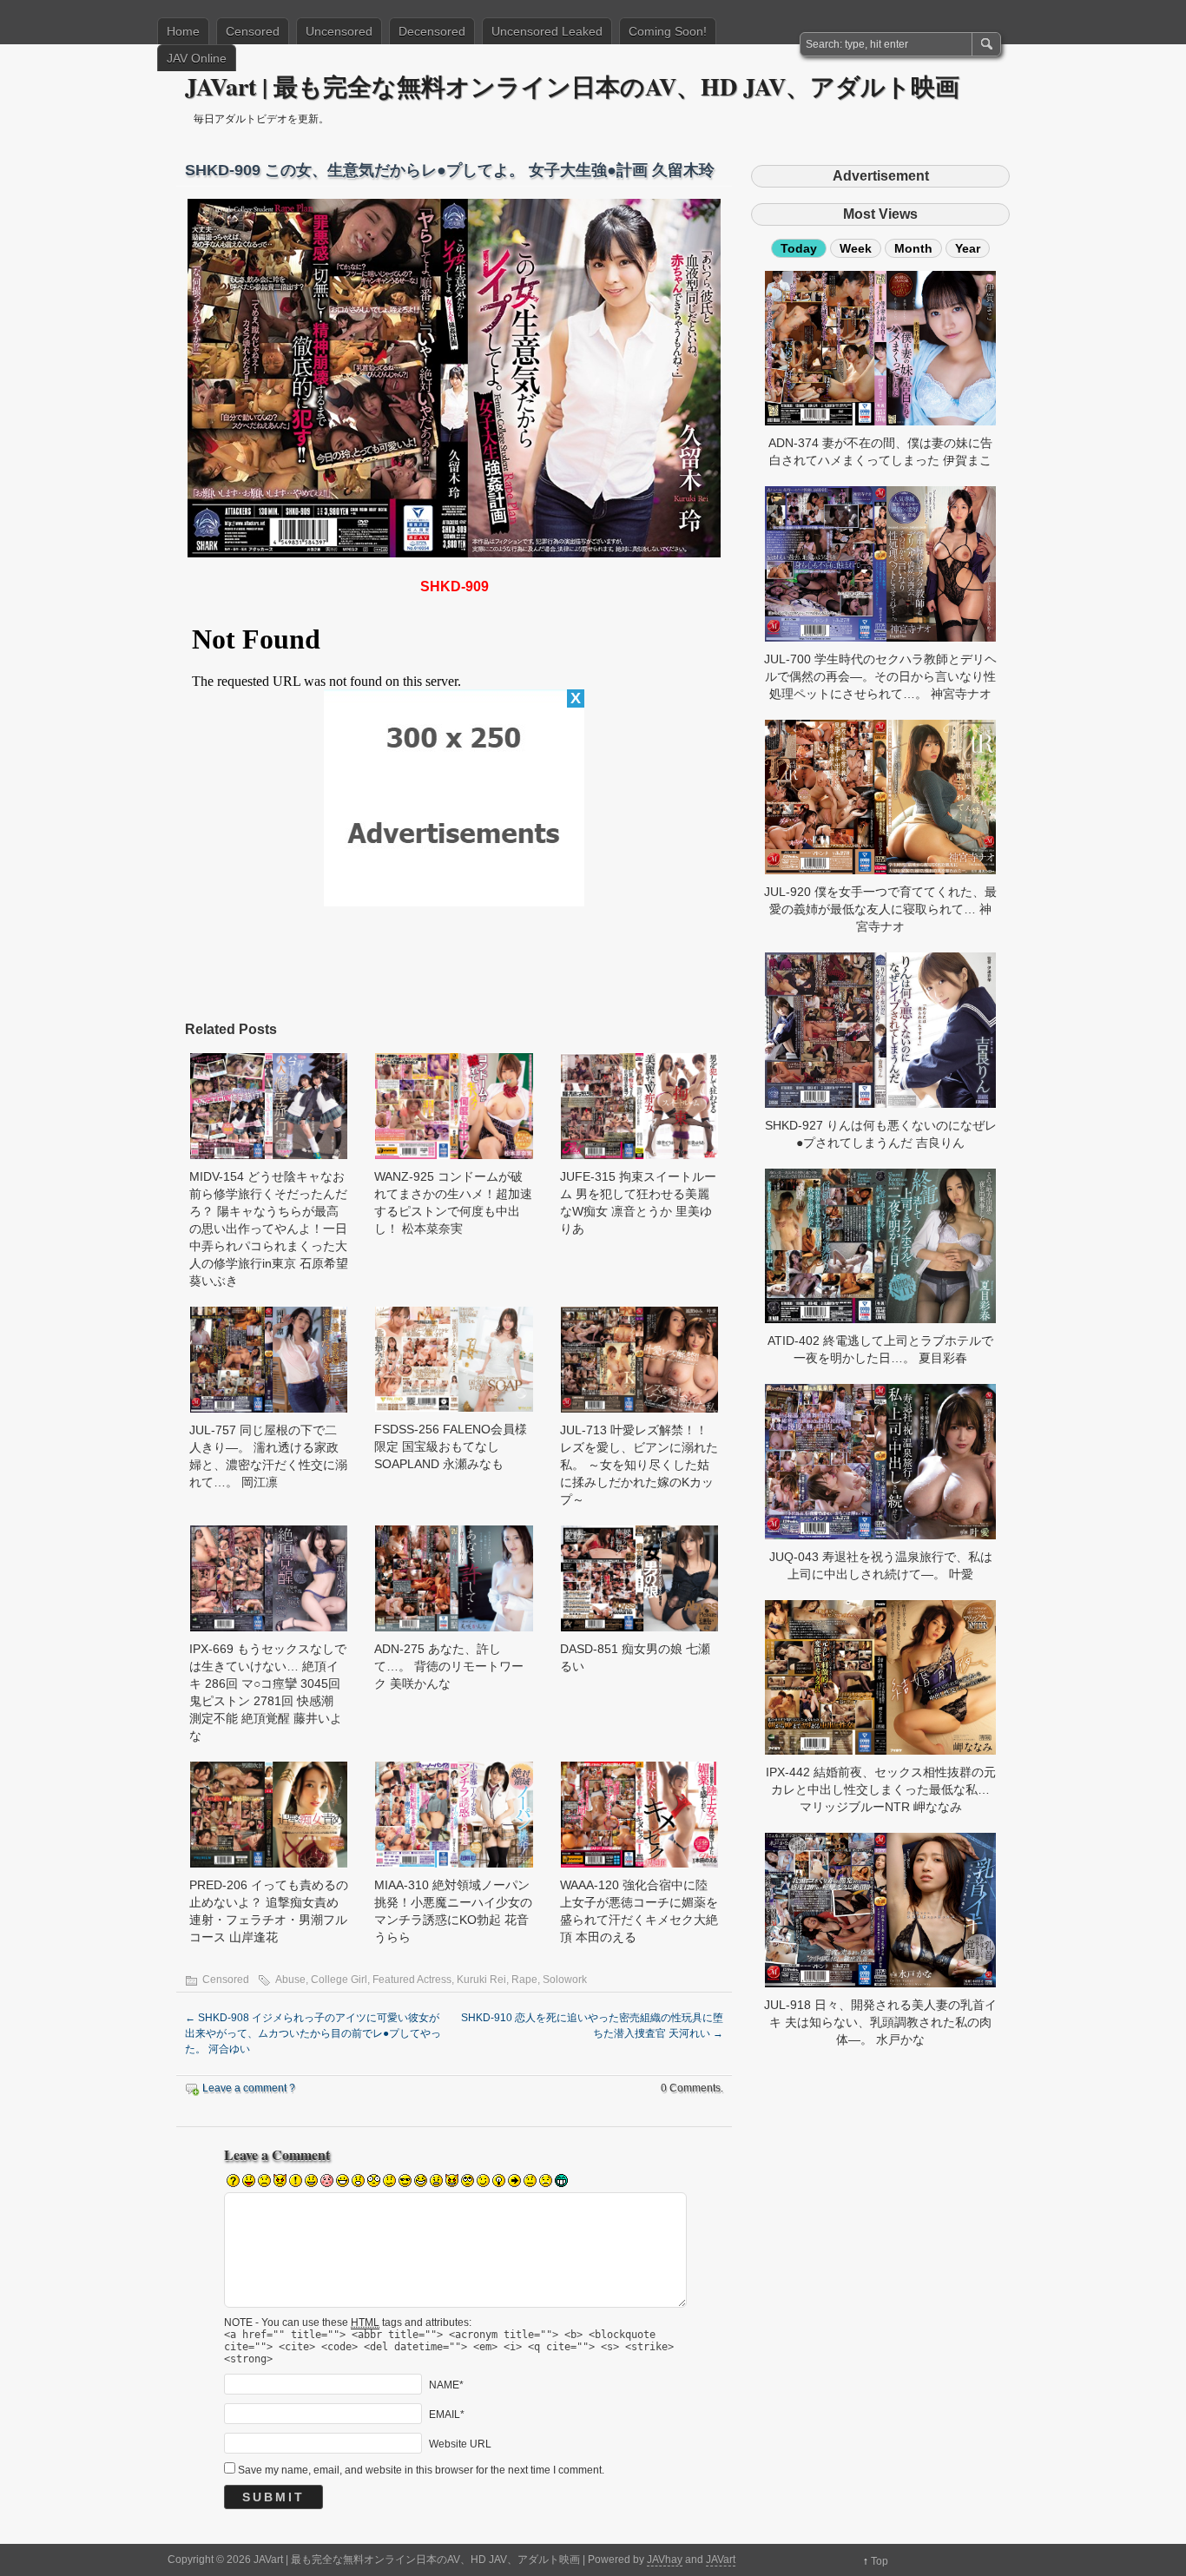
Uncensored (339, 31)
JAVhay (665, 2560)
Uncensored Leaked (547, 31)
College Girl (339, 1980)
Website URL (460, 2443)
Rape (524, 1980)
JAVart (721, 2560)
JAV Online (197, 58)
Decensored (432, 31)
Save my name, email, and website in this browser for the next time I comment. (421, 2470)
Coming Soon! (668, 31)
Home (183, 31)
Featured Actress (412, 1980)
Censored (253, 31)
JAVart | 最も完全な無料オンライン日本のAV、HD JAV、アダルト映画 (572, 86)
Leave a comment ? (249, 2088)
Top (880, 2561)
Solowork (565, 1980)
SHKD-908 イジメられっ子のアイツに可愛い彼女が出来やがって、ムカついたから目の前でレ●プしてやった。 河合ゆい (313, 2033)
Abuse (290, 1980)
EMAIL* (447, 2414)
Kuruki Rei (481, 1980)
